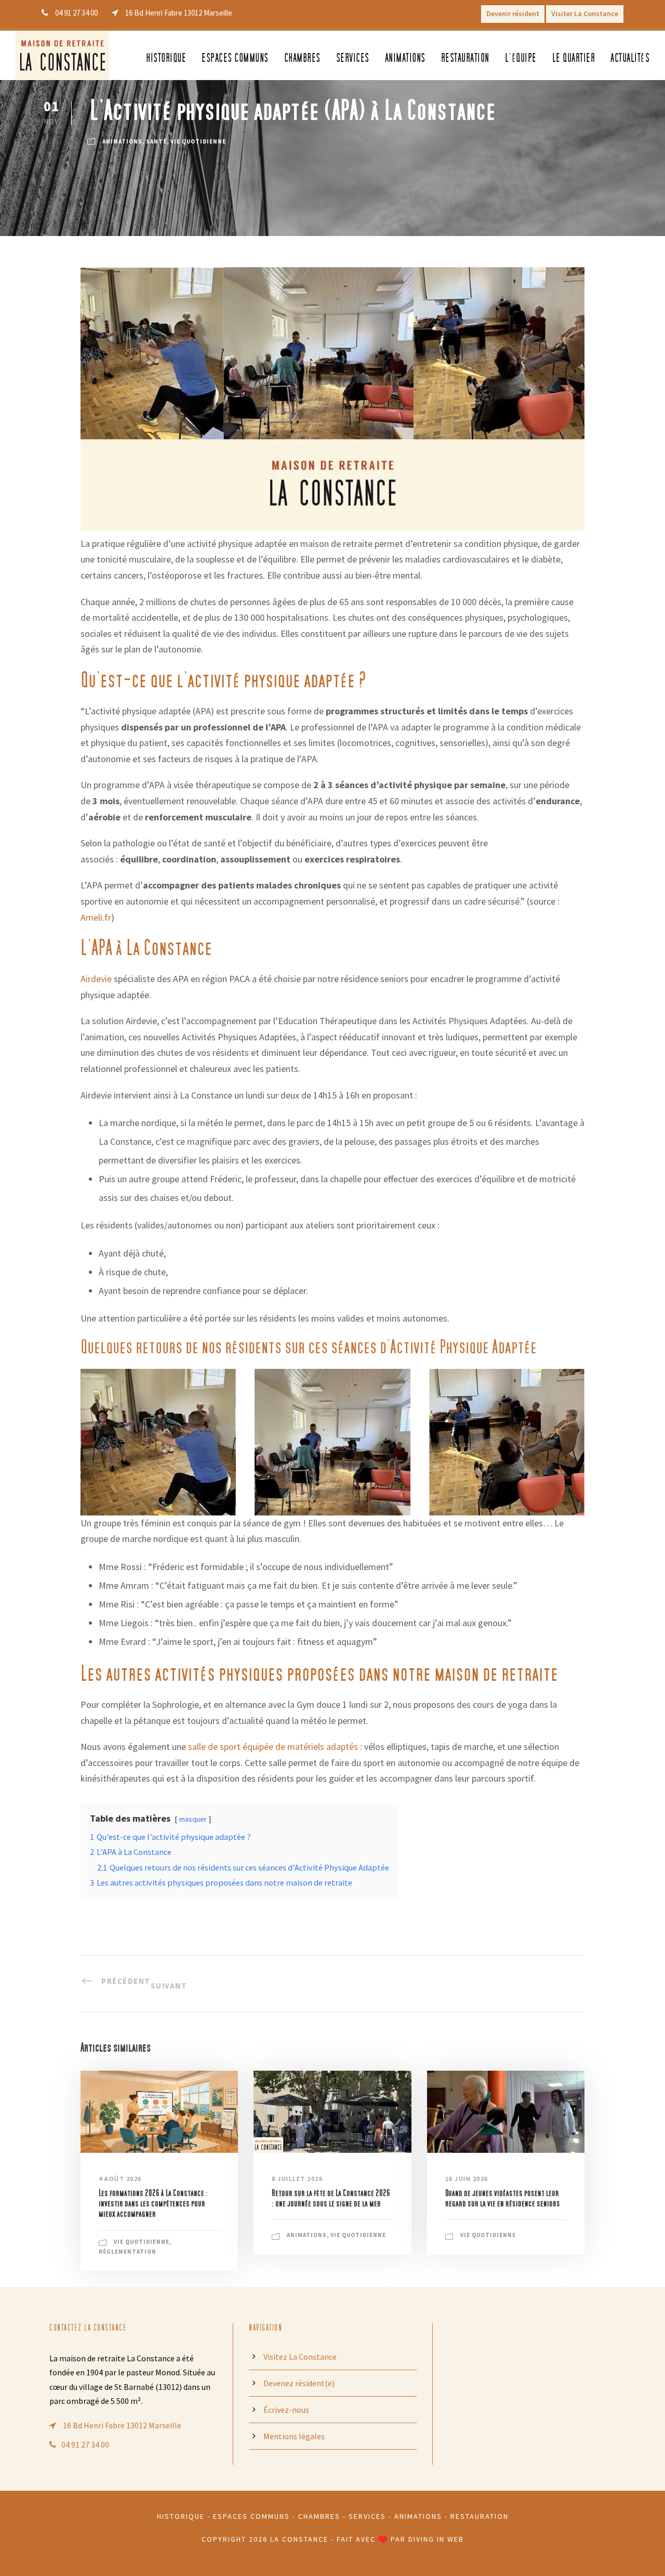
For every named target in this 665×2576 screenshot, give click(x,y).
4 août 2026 (120, 2179)
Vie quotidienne (198, 141)
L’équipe (521, 58)
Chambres (302, 58)
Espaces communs (235, 58)
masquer (193, 1819)
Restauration (465, 58)
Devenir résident (513, 14)
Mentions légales (294, 2436)
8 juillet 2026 (297, 2179)
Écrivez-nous (286, 2410)
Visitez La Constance (300, 2357)
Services (353, 58)
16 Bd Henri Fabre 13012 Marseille (121, 2425)
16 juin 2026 (467, 2179)
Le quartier (574, 58)
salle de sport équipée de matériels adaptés (273, 1747)
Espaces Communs (251, 2516)
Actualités (630, 58)
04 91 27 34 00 (85, 2444)
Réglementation (128, 2252)
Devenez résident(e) (299, 2383)
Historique (166, 58)
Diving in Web (436, 2539)
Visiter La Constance (585, 14)
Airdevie (96, 979)
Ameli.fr (96, 917)
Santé (156, 141)
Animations (405, 58)
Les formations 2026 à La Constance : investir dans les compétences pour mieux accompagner (153, 2204)
